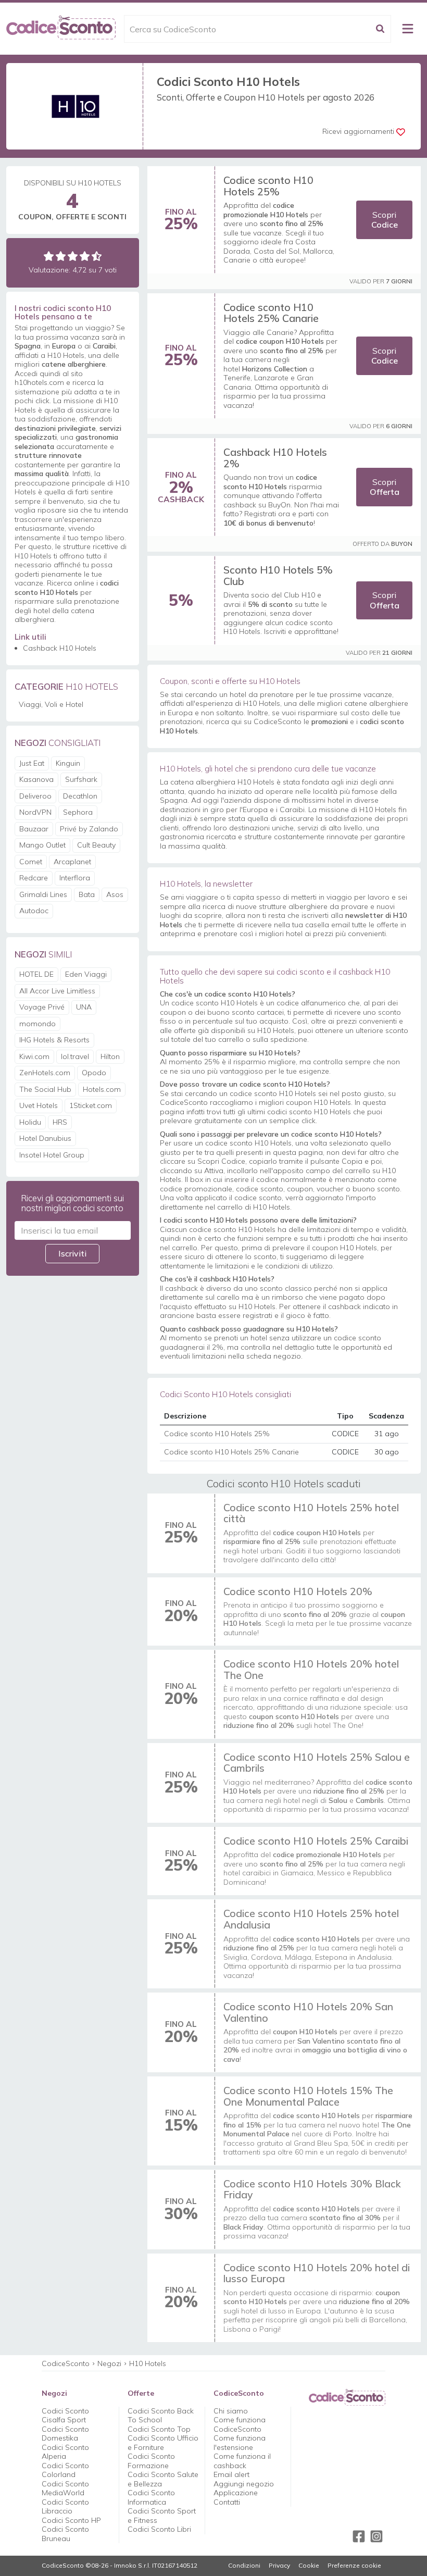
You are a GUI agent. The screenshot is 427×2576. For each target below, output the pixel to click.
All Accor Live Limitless (57, 991)
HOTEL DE (36, 974)
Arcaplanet (72, 862)
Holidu (30, 1122)
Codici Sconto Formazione (151, 2461)
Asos (115, 894)
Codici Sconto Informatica (151, 2497)
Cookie (309, 2566)
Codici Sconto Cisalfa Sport (65, 2416)
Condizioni (244, 2566)
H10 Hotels (148, 2363)
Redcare (34, 878)
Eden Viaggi (86, 974)
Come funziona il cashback (242, 2461)
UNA (84, 1007)
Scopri (385, 220)
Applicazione (236, 2493)
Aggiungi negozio (244, 2484)
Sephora (78, 812)
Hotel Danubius (45, 1138)
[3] (73, 256)
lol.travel (75, 1056)
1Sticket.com (91, 1105)
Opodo (94, 1073)
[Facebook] (359, 2536)
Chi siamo (231, 2411)
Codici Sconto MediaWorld (65, 2488)
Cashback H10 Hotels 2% (275, 458)
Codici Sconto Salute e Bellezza (163, 2479)
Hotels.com (102, 1089)
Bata (87, 894)
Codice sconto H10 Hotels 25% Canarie (271, 313)
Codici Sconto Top (159, 2429)
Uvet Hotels (39, 1105)
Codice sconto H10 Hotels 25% (268, 186)
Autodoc (34, 911)
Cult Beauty (96, 845)
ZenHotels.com (45, 1073)
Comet (31, 862)
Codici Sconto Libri (159, 2529)
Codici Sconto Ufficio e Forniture (163, 2443)
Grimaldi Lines (43, 894)
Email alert (231, 2474)
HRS (60, 1122)
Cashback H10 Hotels (60, 648)
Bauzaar (34, 829)
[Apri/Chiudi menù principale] (408, 29)
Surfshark (81, 779)
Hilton (110, 1056)
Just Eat (32, 763)
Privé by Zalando (89, 829)
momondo (37, 1024)
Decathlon (80, 796)
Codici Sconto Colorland (65, 2470)
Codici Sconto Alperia (65, 2452)
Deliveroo (35, 796)
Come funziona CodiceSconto (240, 2424)
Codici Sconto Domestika (65, 2434)
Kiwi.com (34, 1056)
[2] (61, 256)
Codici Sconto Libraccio (65, 2507)
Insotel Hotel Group (52, 1155)
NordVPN (35, 812)
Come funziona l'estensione (240, 2443)
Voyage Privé (42, 1007)
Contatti (227, 2502)
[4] (85, 256)
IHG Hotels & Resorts (54, 1040)
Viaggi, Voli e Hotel (51, 704)
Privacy (279, 2566)
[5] (97, 256)
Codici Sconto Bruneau (65, 2534)
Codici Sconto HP (71, 2520)
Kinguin (68, 763)
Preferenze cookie (354, 2566)
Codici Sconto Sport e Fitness (162, 2516)
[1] (49, 256)
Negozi (109, 2363)
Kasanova (36, 779)
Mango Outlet (42, 845)
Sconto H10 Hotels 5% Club (278, 575)
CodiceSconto (66, 2363)
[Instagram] (376, 2536)
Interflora (75, 878)
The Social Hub (45, 1089)
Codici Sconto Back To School (161, 2416)
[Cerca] (380, 29)
